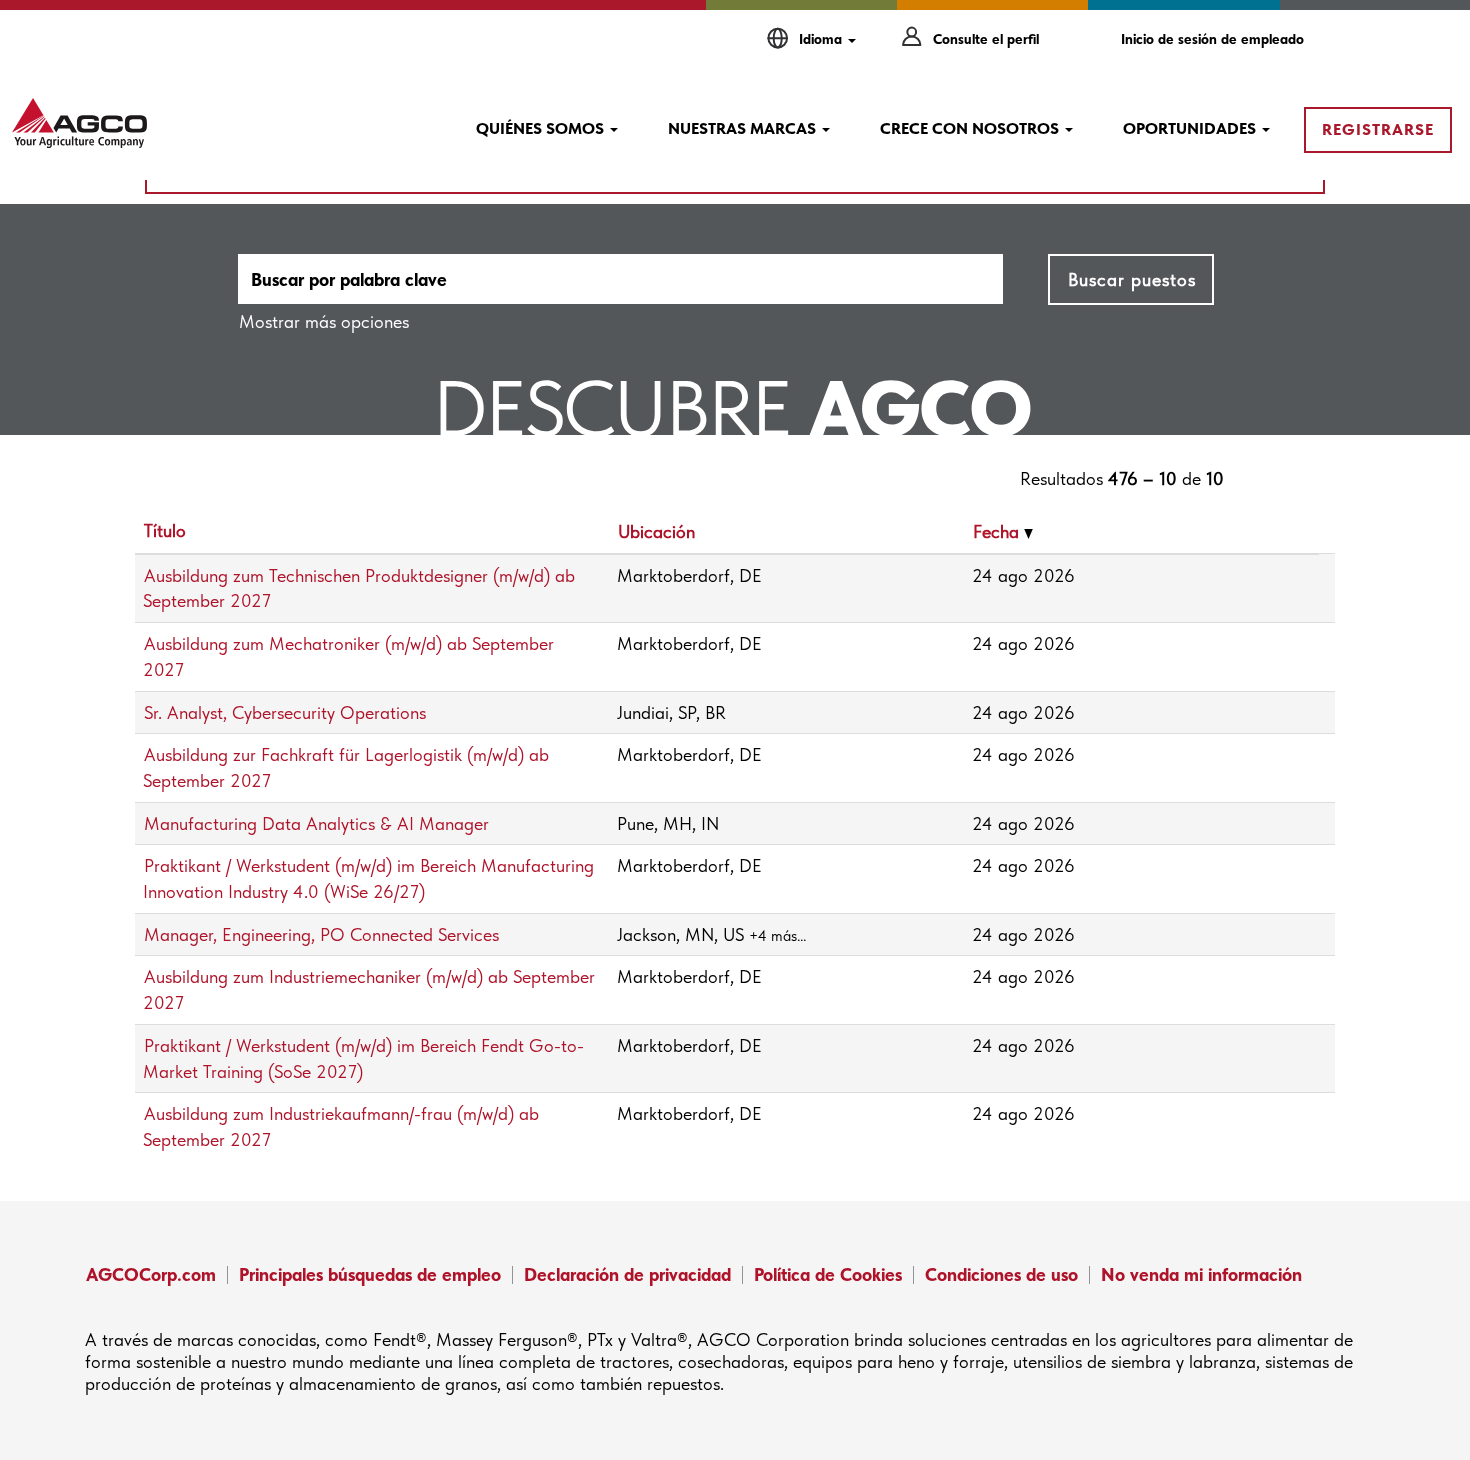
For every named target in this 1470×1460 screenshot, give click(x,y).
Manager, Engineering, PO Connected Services (321, 934)
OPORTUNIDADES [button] (1191, 128)
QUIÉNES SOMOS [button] (542, 128)
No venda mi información (1201, 1274)
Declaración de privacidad (627, 1274)
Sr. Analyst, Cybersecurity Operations (285, 712)
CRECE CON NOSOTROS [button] (971, 128)
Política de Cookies (828, 1274)
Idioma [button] (822, 39)
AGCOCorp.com (151, 1274)
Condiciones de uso (1001, 1274)
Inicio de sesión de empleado (1212, 39)
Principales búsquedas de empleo (370, 1274)
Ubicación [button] (656, 531)
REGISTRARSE (1378, 129)
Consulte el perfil (986, 39)
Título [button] (165, 530)
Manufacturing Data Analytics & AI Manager (316, 823)
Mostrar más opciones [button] (324, 321)
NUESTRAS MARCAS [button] (744, 128)
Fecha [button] (998, 531)
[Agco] (79, 123)
